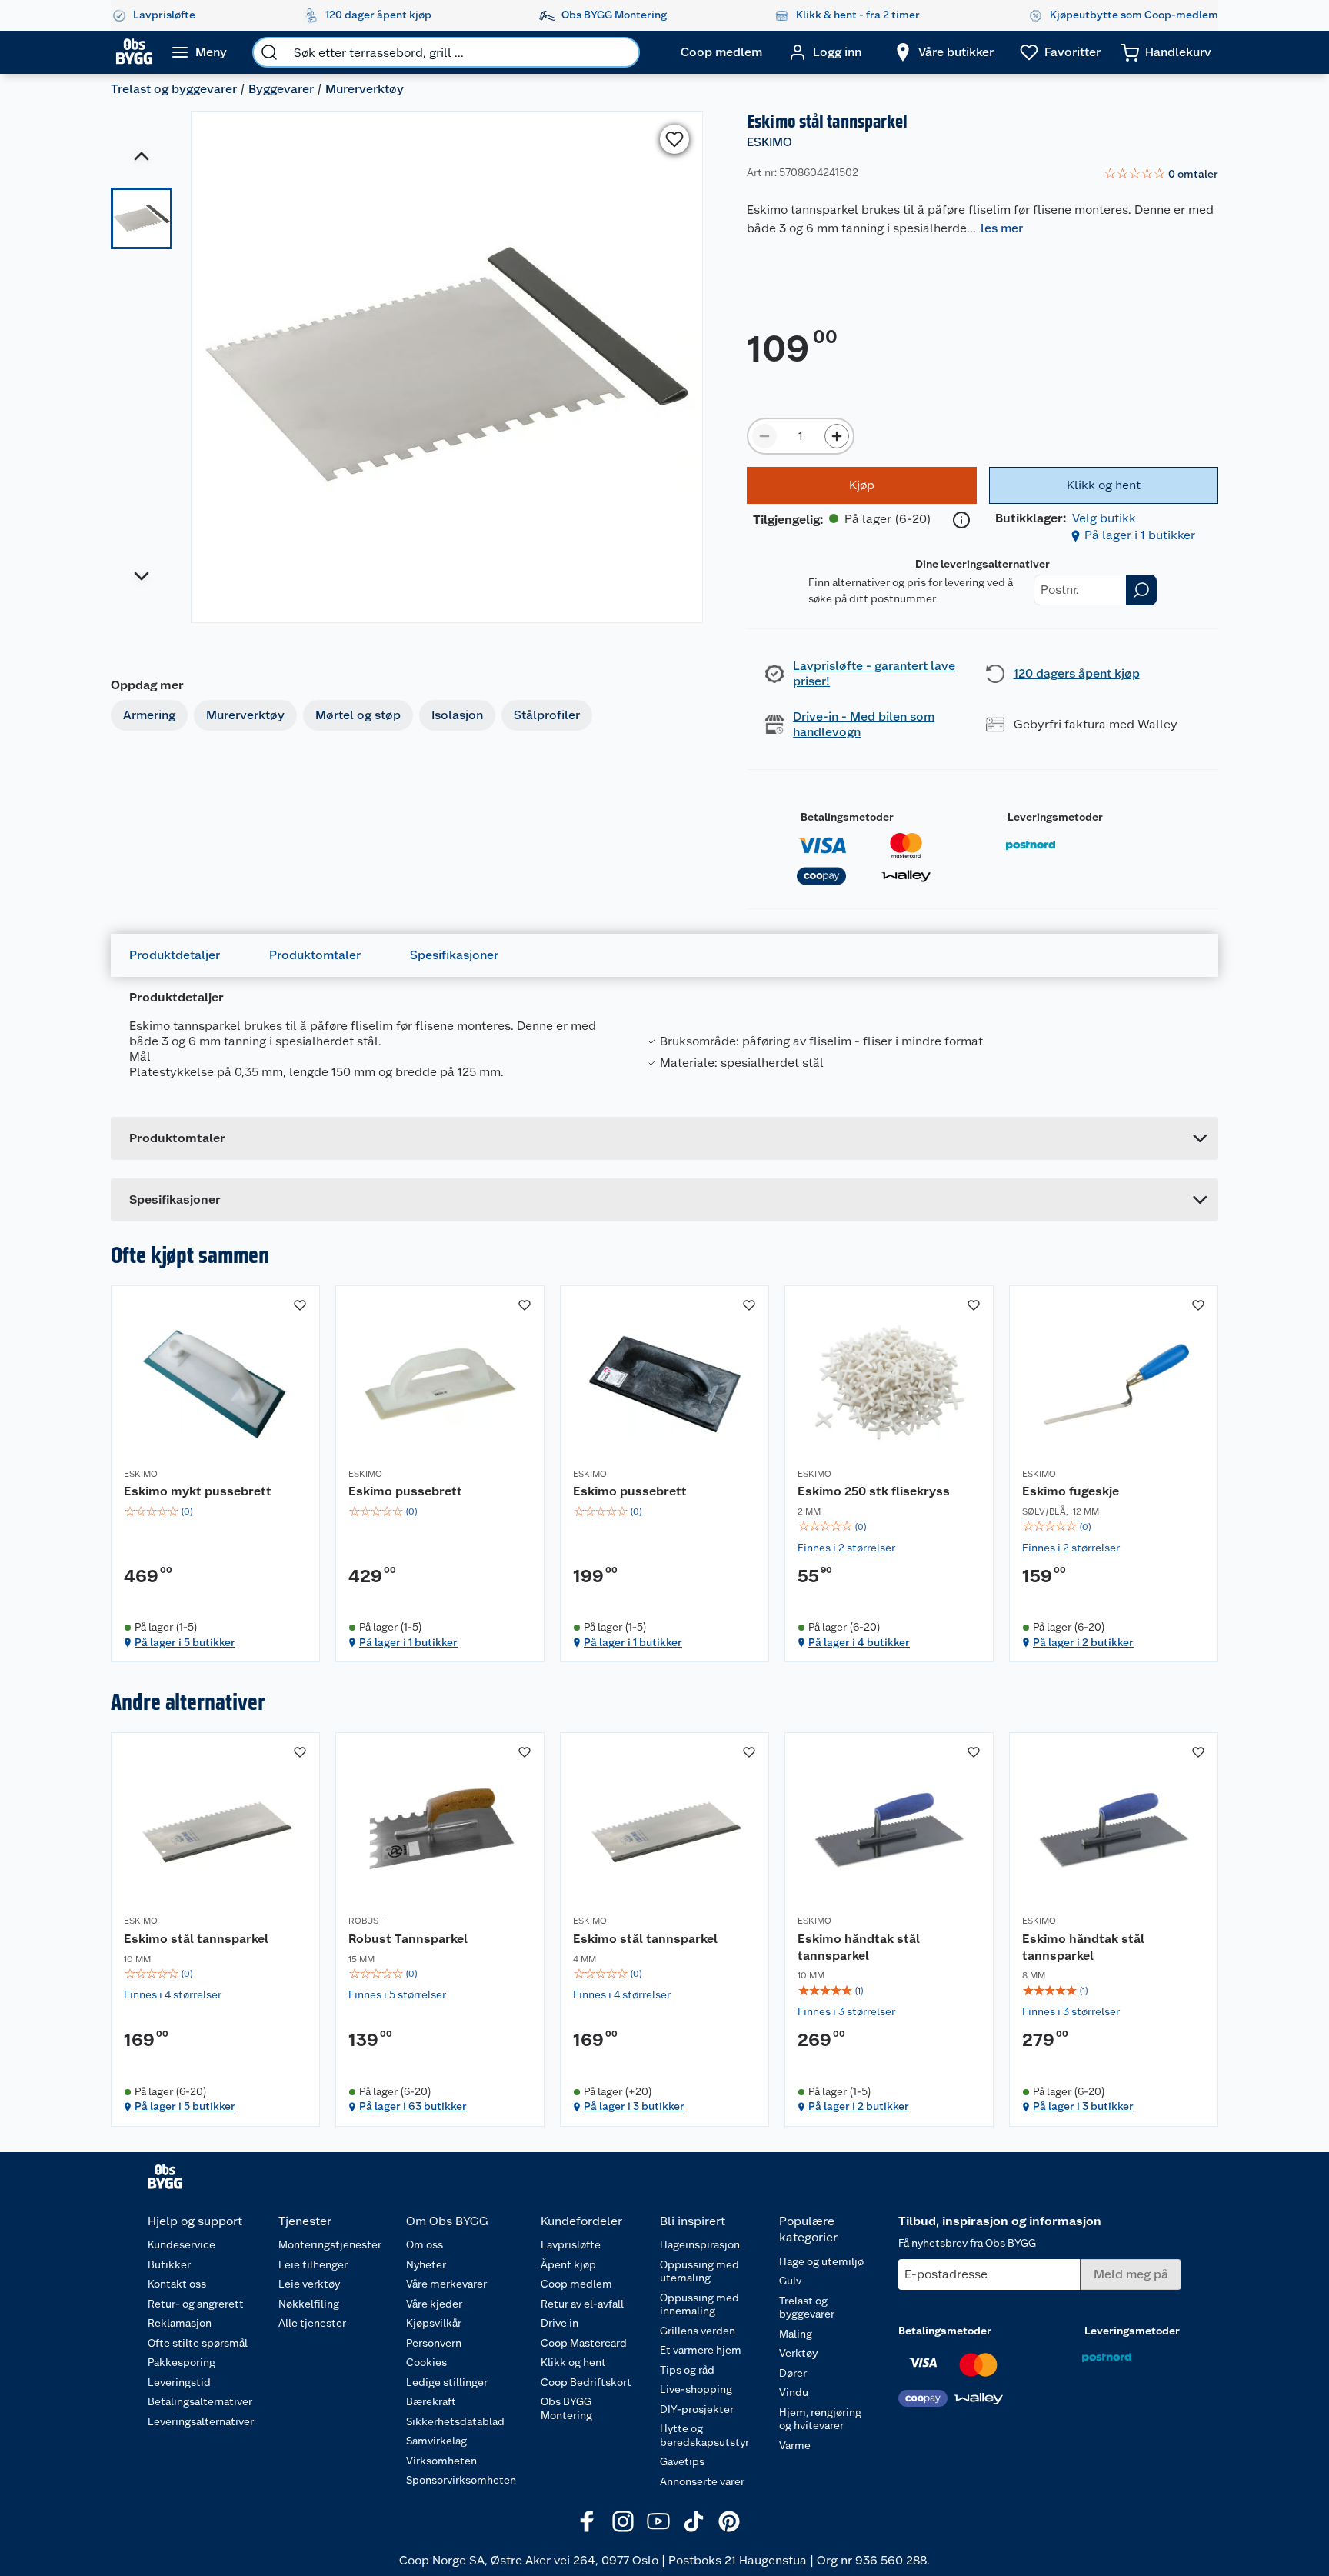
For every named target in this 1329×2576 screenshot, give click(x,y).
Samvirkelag (436, 2441)
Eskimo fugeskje (1071, 1491)
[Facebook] (588, 2521)
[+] (837, 436)
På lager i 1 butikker (1140, 535)
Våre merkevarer (446, 2284)
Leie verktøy (309, 2284)
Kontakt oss (177, 2284)
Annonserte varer (702, 2481)
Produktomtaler (315, 955)
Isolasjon (457, 715)
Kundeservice (182, 2244)
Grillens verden (698, 2331)
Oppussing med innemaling (699, 2304)
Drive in (560, 2323)
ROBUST (366, 1921)
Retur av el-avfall (582, 2304)
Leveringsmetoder (1055, 817)
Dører (793, 2373)
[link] (1161, 175)
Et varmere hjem (701, 2350)
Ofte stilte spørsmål (198, 2343)
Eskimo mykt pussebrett (198, 1491)
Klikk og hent (573, 2362)
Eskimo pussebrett (405, 1491)
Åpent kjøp (568, 2264)
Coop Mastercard (584, 2343)
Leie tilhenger (313, 2264)
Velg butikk (1104, 518)
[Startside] (134, 52)
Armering (149, 715)
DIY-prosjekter (697, 2409)
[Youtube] (658, 2521)
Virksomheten (441, 2461)
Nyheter (426, 2264)
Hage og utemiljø (821, 2261)
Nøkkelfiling (309, 2304)
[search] (269, 52)
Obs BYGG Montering (566, 2408)
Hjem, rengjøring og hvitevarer (820, 2419)
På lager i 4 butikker (859, 1642)
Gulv (790, 2281)
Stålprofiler (547, 715)
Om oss (425, 2244)
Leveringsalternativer (201, 2421)
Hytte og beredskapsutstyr (704, 2435)
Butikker (169, 2264)
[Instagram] (623, 2521)
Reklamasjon (180, 2323)
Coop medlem (576, 2284)
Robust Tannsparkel (408, 1939)
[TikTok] (694, 2521)
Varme (795, 2445)
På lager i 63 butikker (413, 2106)
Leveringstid (179, 2382)
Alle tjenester (312, 2323)
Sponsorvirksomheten (461, 2480)
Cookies (426, 2362)
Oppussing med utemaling (699, 2271)
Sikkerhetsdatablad (455, 2421)
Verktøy (798, 2353)
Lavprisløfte (571, 2244)
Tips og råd (687, 2370)
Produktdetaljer (175, 955)
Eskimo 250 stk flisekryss (874, 1491)
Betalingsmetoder (847, 817)
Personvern (434, 2343)
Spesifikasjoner (454, 955)
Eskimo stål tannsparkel (196, 1939)
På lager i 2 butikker (1083, 1642)
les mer (1002, 228)
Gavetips (682, 2461)
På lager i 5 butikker (185, 1642)
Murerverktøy (365, 89)
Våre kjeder (434, 2304)
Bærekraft (431, 2401)
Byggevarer (281, 89)
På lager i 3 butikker (634, 2106)
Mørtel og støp (358, 715)
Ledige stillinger (447, 2382)
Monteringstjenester (330, 2244)
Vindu (794, 2392)
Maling (796, 2334)
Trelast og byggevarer (174, 89)
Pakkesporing (182, 2362)
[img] (215, 1511)
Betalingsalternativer (200, 2401)
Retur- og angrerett (196, 2304)
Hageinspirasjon (700, 2244)
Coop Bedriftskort (586, 2382)
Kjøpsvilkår (434, 2323)
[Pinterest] (729, 2521)
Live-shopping (696, 2389)
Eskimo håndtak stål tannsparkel (859, 1947)
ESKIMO (769, 142)
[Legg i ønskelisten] (674, 139)
